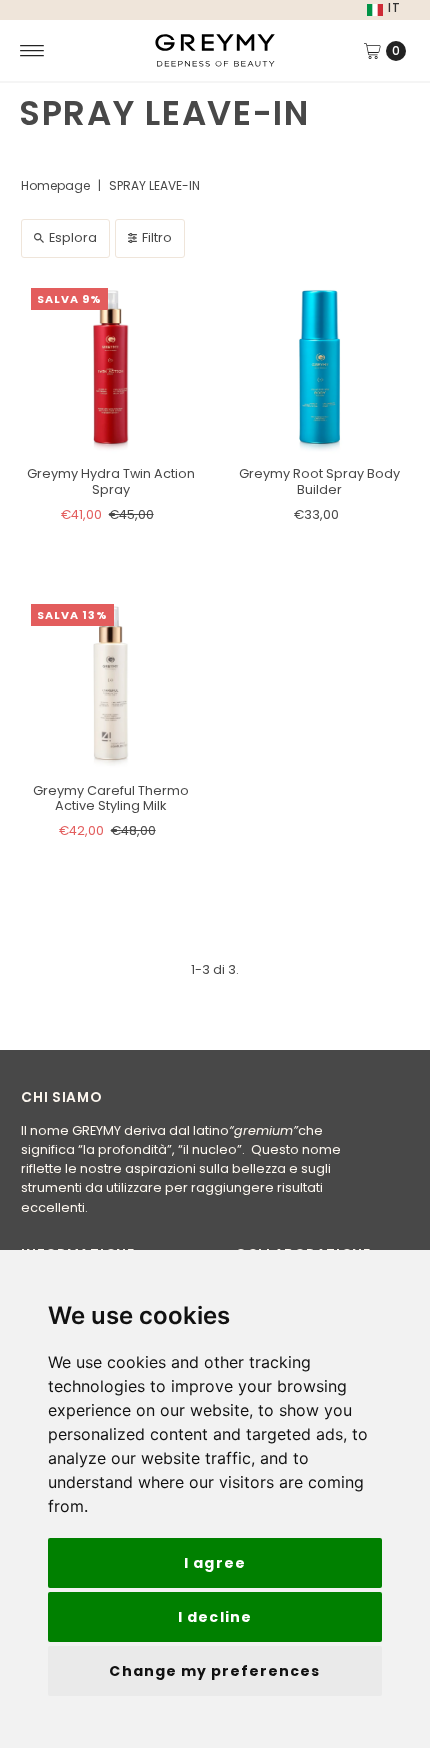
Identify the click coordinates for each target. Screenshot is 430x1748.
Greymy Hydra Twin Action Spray (111, 481)
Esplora (73, 237)
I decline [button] (214, 1617)
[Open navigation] (32, 51)
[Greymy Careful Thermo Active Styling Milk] (110, 683)
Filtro (157, 237)
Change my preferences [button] (214, 1671)
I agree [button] (214, 1563)
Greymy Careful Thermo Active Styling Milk (111, 798)
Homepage (55, 185)
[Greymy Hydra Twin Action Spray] (110, 367)
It (394, 8)
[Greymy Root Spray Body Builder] (319, 367)
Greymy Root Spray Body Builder (319, 481)
